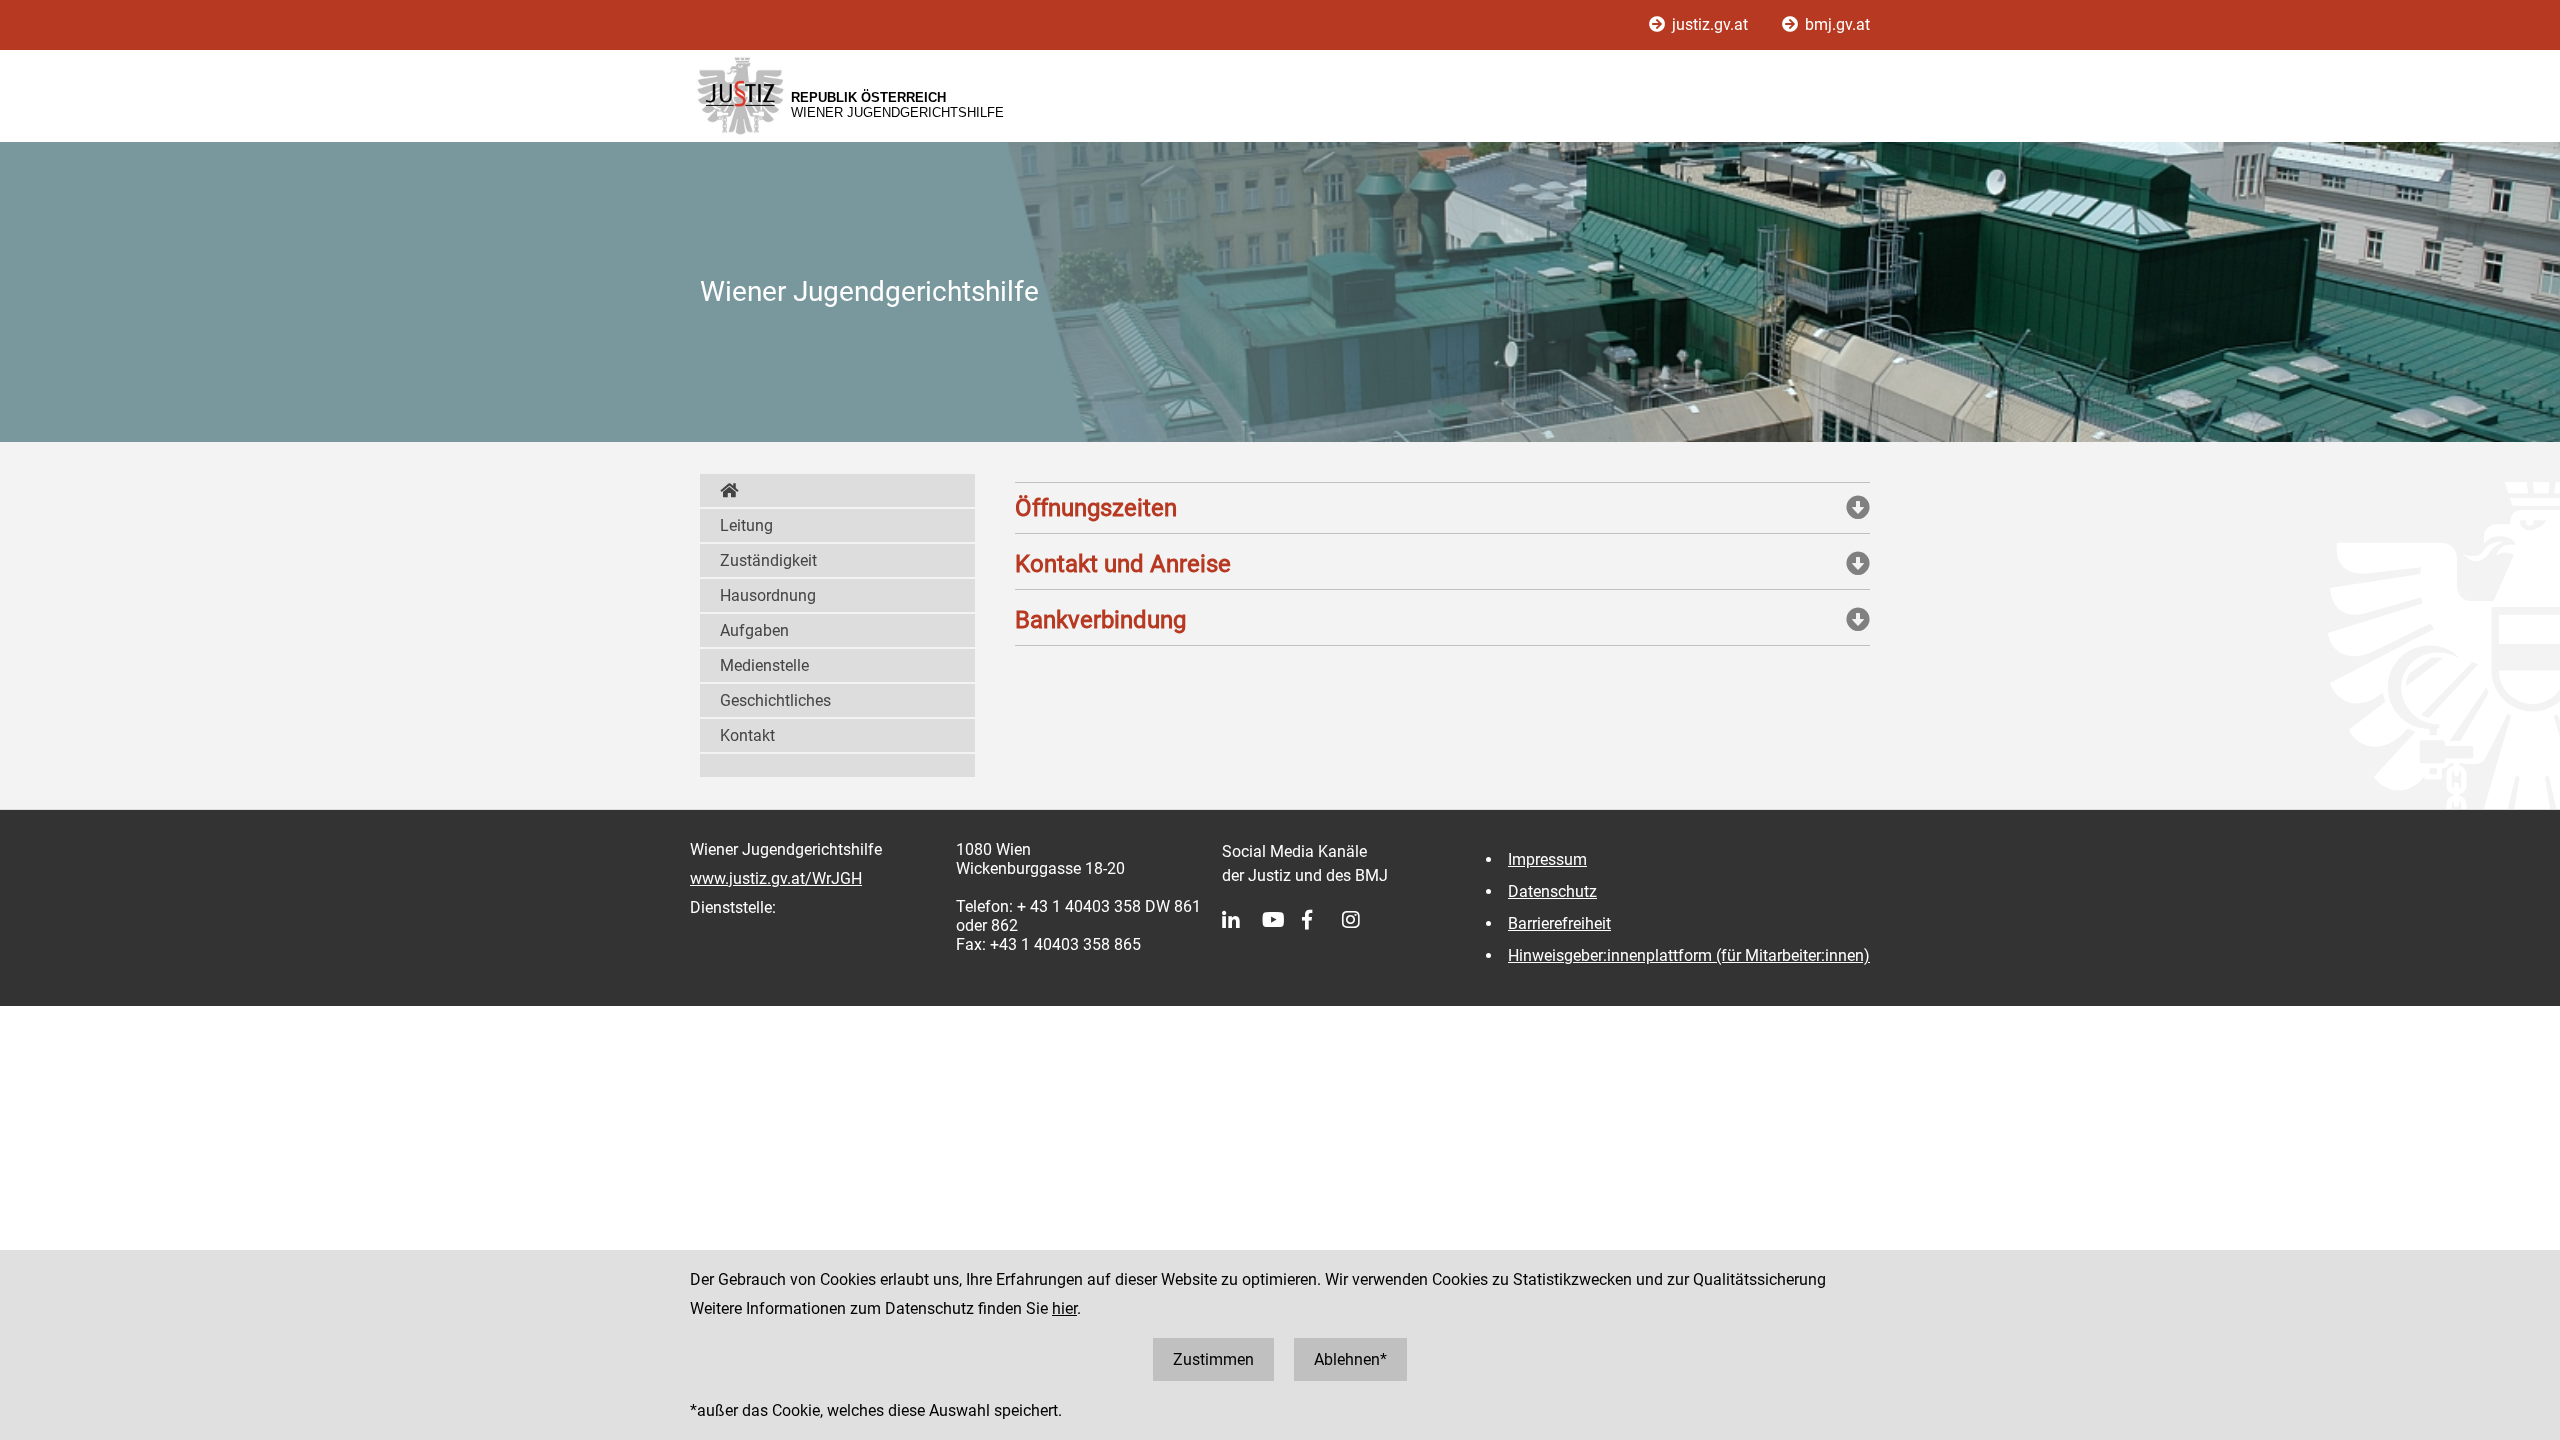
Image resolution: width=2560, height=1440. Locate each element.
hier (1064, 1308)
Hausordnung (768, 595)
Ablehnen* (1350, 1359)
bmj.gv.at (1835, 24)
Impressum (1547, 859)
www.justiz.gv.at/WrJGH (776, 878)
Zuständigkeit (768, 560)
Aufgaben (754, 630)
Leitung (746, 525)
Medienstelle (764, 665)
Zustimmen (1213, 1359)
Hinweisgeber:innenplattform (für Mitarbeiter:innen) (1689, 955)
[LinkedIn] (1242, 920)
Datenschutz (1552, 891)
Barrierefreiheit (1559, 923)
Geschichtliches (775, 700)
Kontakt (747, 735)
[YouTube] (1282, 920)
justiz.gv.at (1710, 24)
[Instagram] (1362, 920)
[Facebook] (1322, 920)
